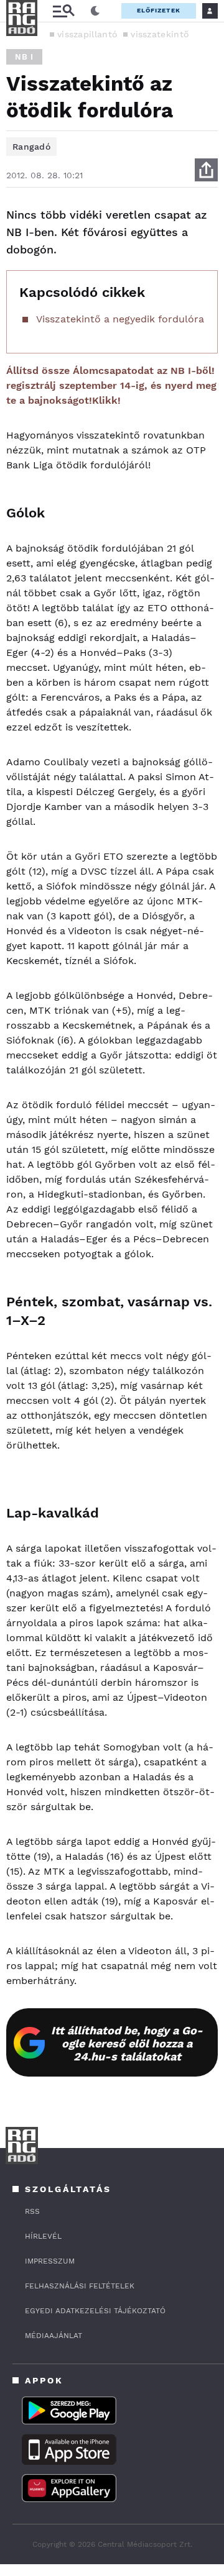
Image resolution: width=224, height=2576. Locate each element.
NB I (24, 57)
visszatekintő (160, 34)
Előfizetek (159, 10)
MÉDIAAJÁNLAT (54, 2336)
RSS (32, 2211)
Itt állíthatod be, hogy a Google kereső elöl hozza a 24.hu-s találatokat (127, 2043)
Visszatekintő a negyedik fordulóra (120, 319)
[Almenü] (63, 11)
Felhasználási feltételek (80, 2286)
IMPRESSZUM (50, 2261)
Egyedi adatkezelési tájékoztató (95, 2311)
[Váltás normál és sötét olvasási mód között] (95, 11)
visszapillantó (87, 34)
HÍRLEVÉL (43, 2236)
